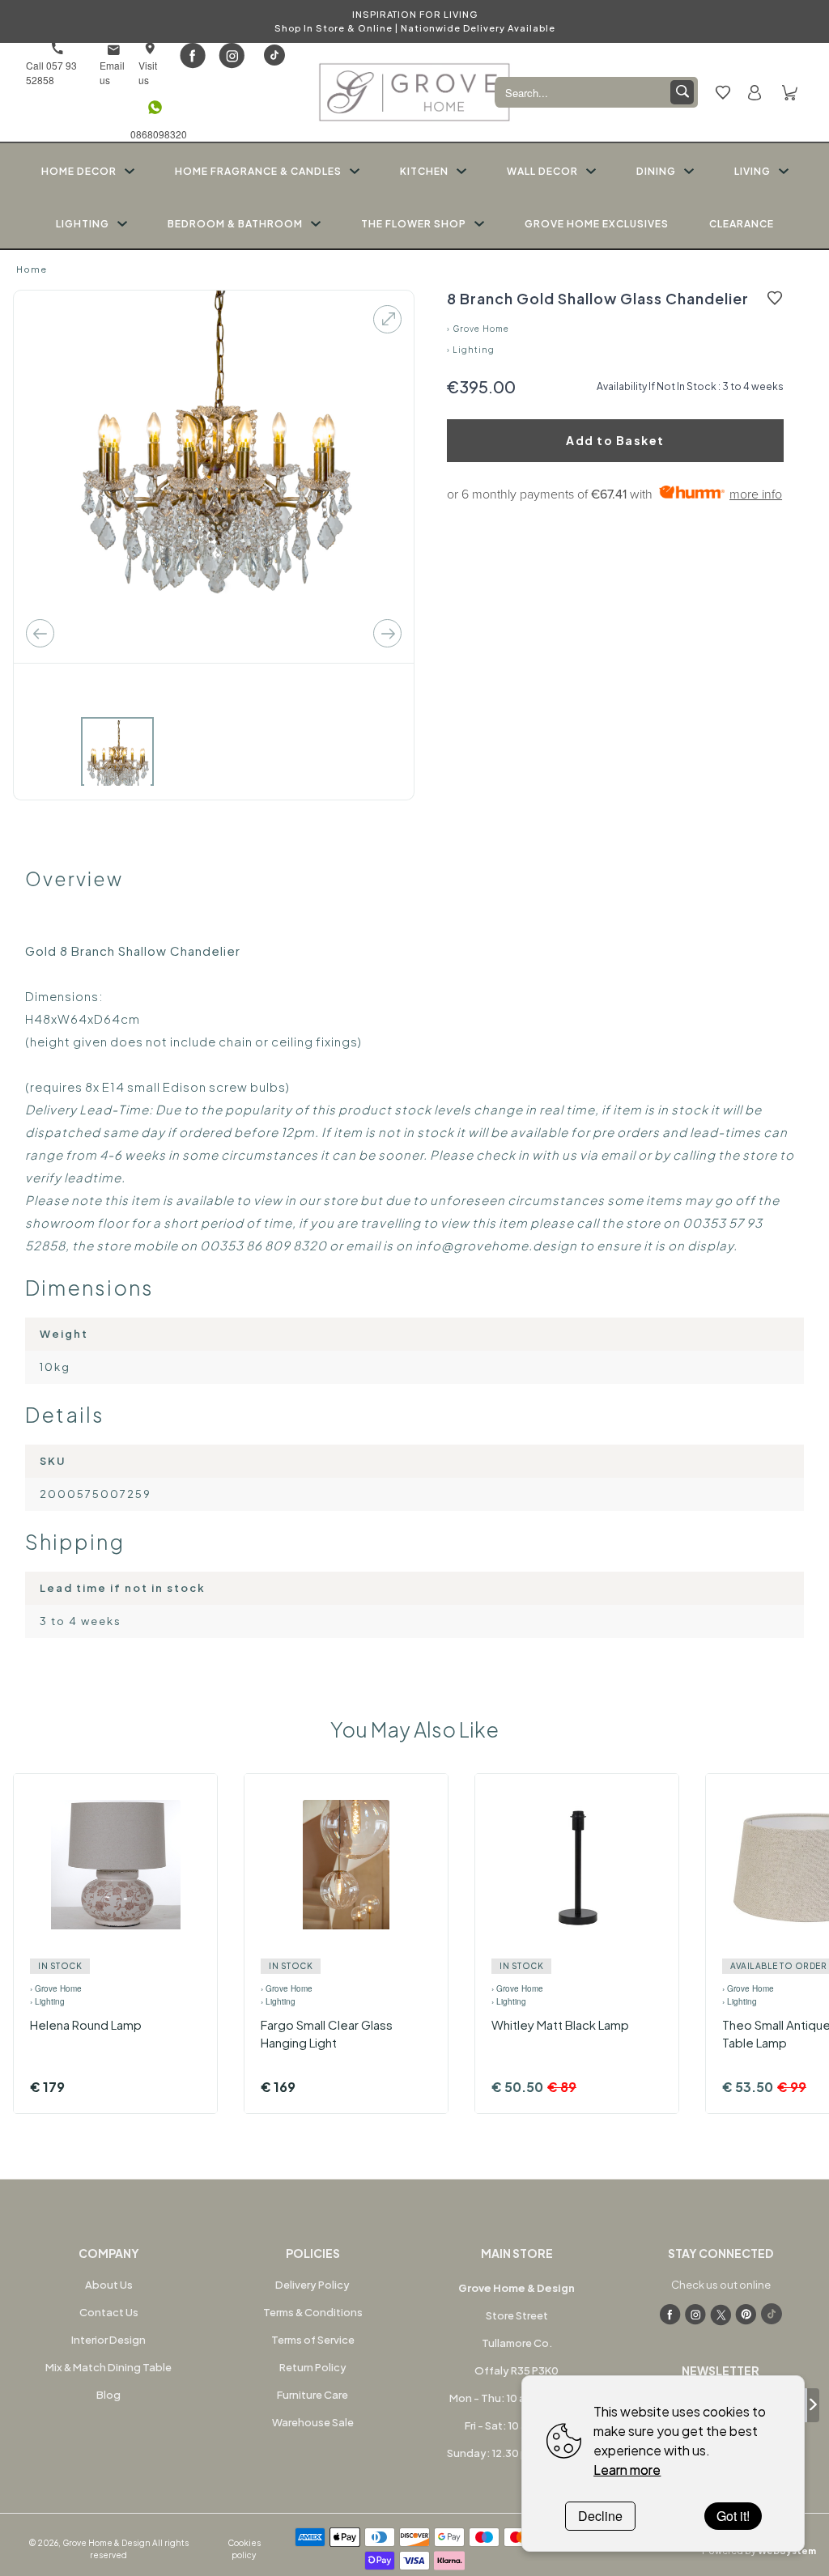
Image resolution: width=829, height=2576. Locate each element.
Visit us (148, 72)
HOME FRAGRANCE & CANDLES (258, 171)
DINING (656, 171)
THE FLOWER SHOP (414, 224)
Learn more (627, 2470)
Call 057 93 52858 (51, 72)
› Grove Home (478, 329)
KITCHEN (424, 171)
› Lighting (471, 350)
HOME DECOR (79, 171)
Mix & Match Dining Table (108, 2367)
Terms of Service (313, 2340)
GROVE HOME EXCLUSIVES (597, 224)
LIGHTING (83, 224)
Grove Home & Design (106, 2543)
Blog (108, 2395)
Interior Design (108, 2340)
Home (32, 269)
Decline (600, 2516)
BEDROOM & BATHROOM (235, 224)
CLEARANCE (742, 224)
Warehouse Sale (313, 2422)
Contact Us (109, 2312)
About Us (109, 2285)
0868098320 (155, 134)
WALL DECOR (542, 171)
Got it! (733, 2516)
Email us (112, 72)
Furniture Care (312, 2395)
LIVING (752, 171)
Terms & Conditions (313, 2312)
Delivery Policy (312, 2285)
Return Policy (313, 2367)
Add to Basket (615, 440)
